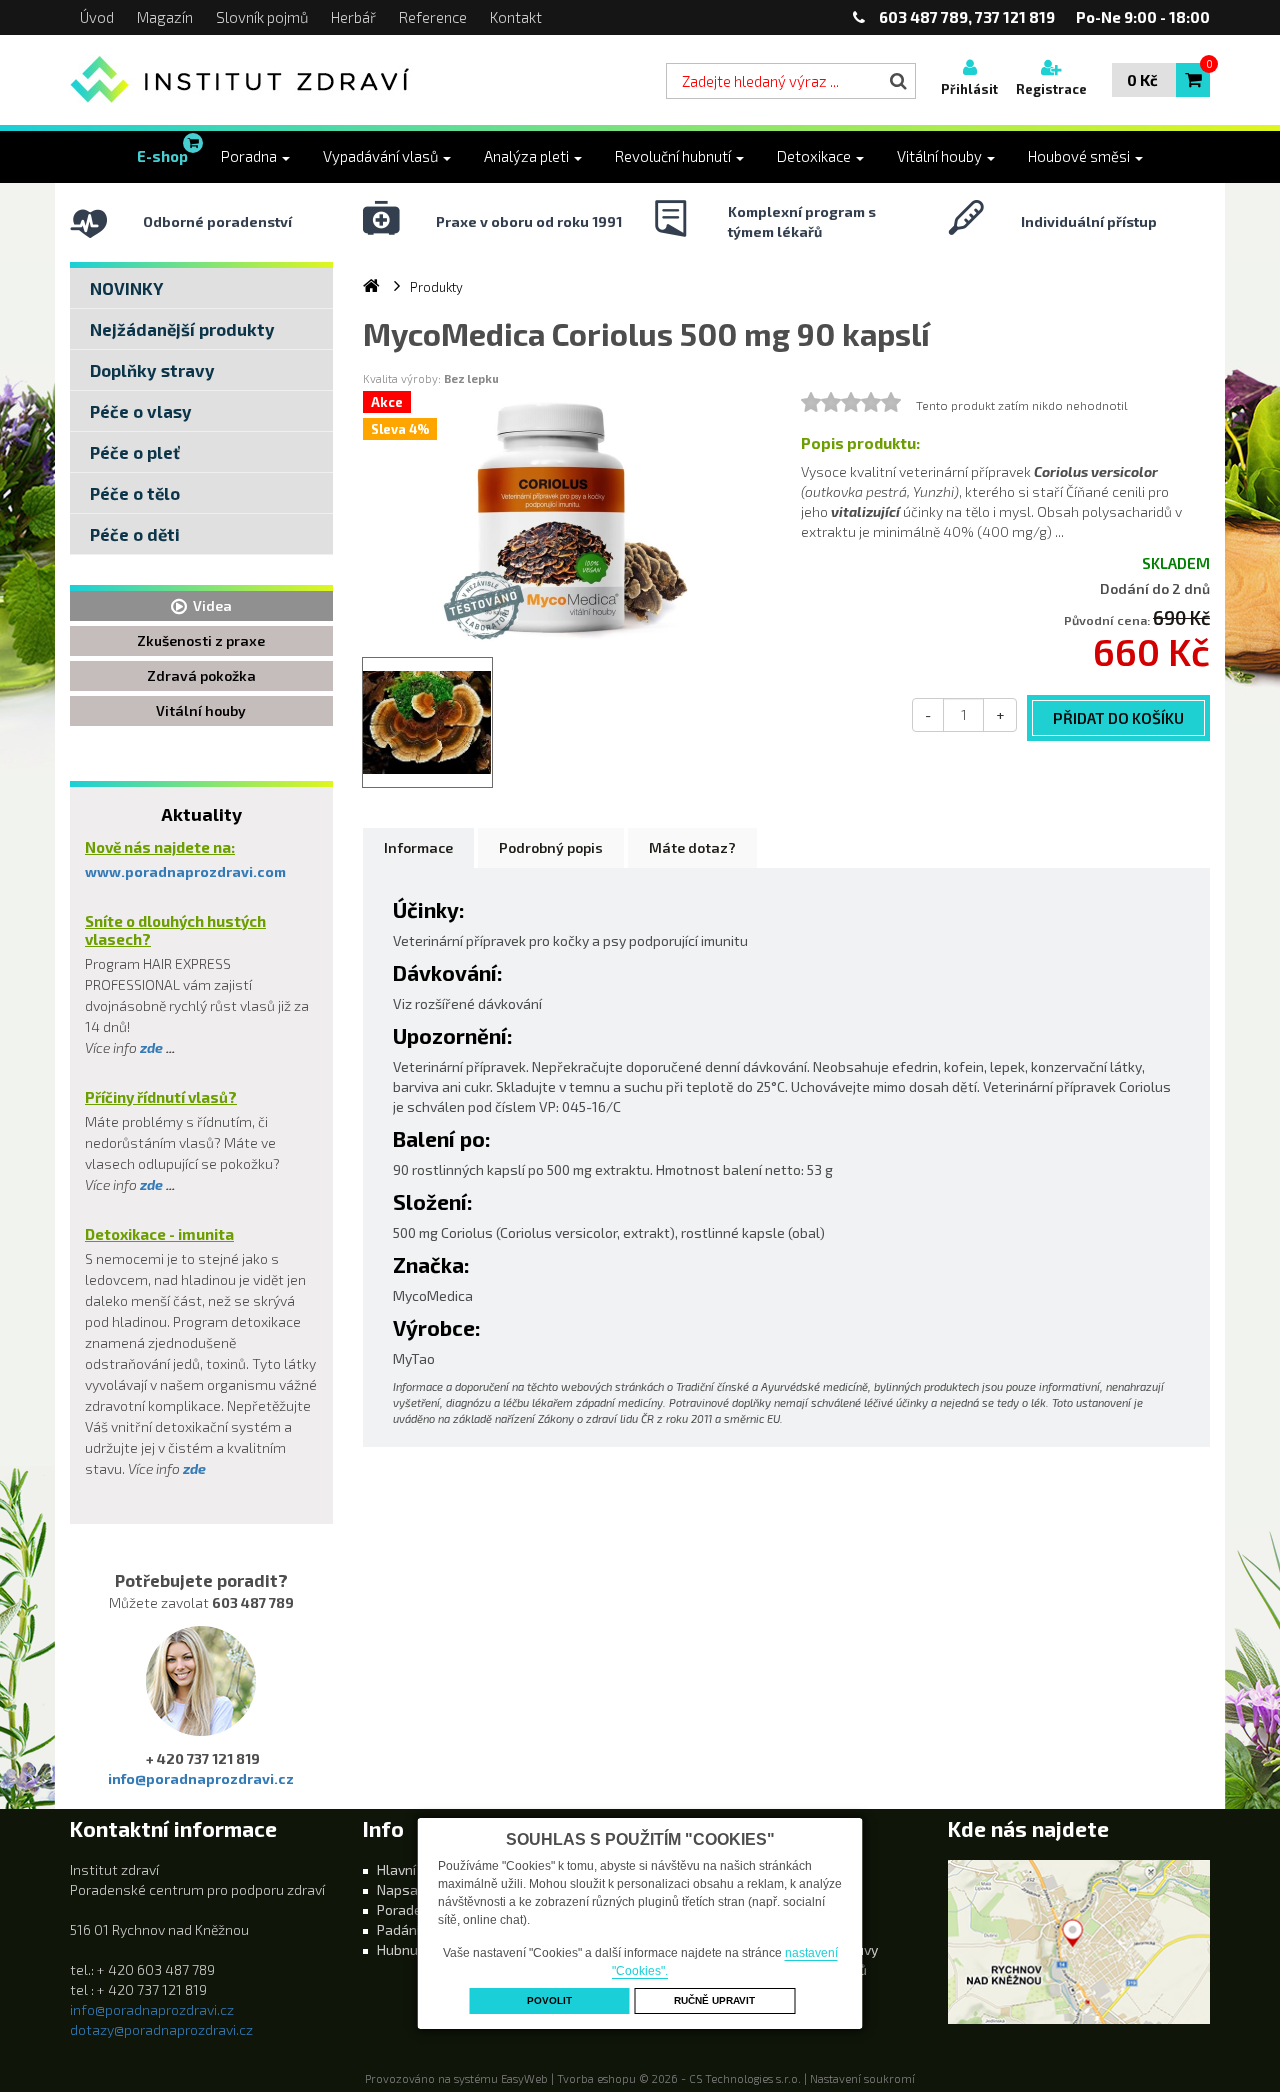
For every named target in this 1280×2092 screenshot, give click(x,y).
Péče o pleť (135, 452)
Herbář (353, 17)
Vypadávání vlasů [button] (382, 156)
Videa (209, 605)
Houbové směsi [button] (1080, 156)
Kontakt (516, 17)
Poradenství (415, 1909)
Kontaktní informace (173, 1828)
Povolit (549, 2000)
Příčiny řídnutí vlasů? (161, 1097)
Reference (433, 17)
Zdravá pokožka (201, 675)
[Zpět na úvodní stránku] (241, 80)
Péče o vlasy (141, 411)
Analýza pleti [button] (528, 156)
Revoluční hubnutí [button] (674, 156)
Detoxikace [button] (815, 156)
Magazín (165, 17)
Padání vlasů (417, 1929)
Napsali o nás (420, 1889)
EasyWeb (524, 2078)
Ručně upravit (714, 2000)
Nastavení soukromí (862, 2078)
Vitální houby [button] (941, 156)
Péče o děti (135, 534)
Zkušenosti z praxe (201, 640)
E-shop (162, 156)
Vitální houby (201, 710)
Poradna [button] (250, 156)
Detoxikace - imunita (159, 1234)
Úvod (97, 17)
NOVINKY (126, 288)
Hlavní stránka (423, 1869)
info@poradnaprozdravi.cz (201, 1778)
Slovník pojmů (262, 17)
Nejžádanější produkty (182, 329)
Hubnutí (402, 1949)
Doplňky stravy (152, 370)
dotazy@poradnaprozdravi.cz (161, 2029)
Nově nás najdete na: (160, 847)
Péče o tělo (135, 493)
